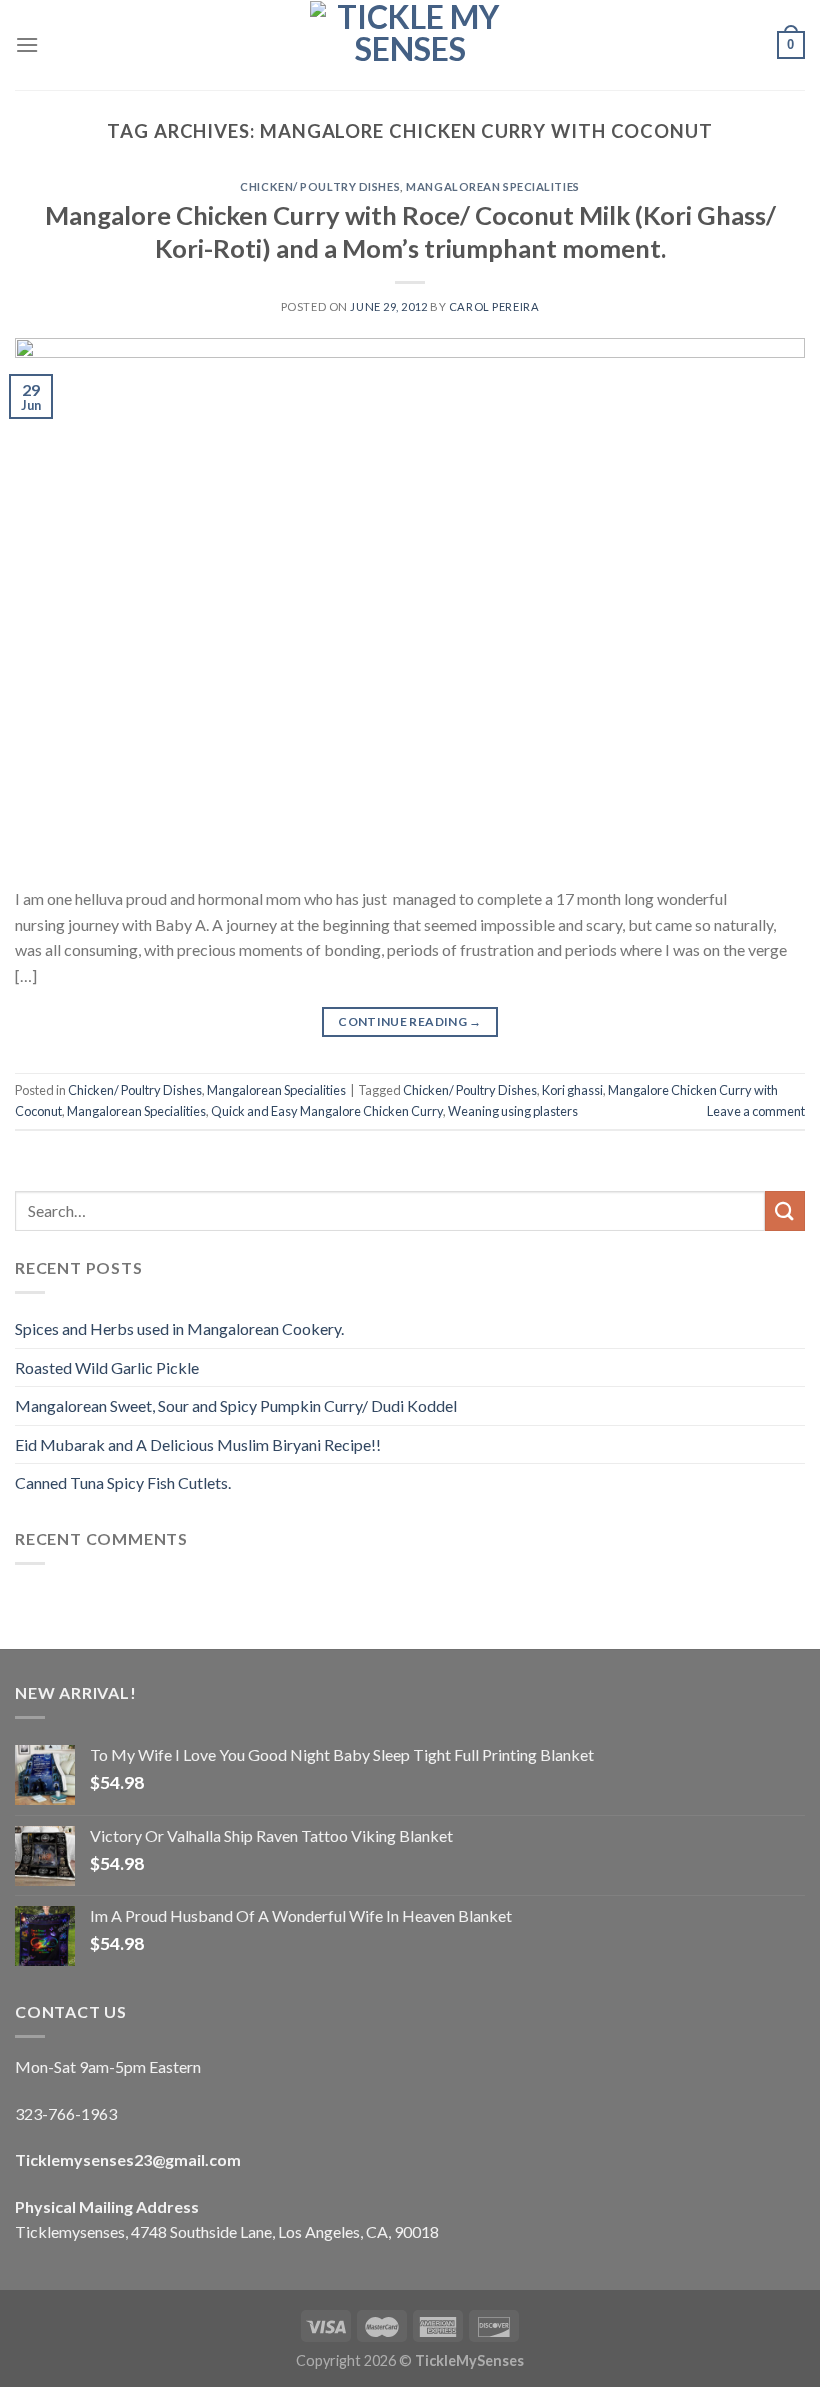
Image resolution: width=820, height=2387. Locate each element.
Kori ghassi (572, 1090)
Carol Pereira (494, 306)
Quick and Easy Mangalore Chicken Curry (327, 1111)
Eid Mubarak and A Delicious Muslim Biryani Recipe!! (198, 1444)
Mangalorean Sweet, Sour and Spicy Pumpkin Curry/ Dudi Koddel (236, 1405)
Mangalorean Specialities (492, 186)
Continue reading (410, 1021)
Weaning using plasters (513, 1111)
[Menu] (27, 44)
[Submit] (785, 1210)
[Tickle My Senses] (410, 45)
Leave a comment (756, 1111)
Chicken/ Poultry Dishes (320, 186)
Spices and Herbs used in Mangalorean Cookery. (179, 1328)
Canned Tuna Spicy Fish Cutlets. (123, 1482)
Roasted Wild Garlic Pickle (107, 1367)
